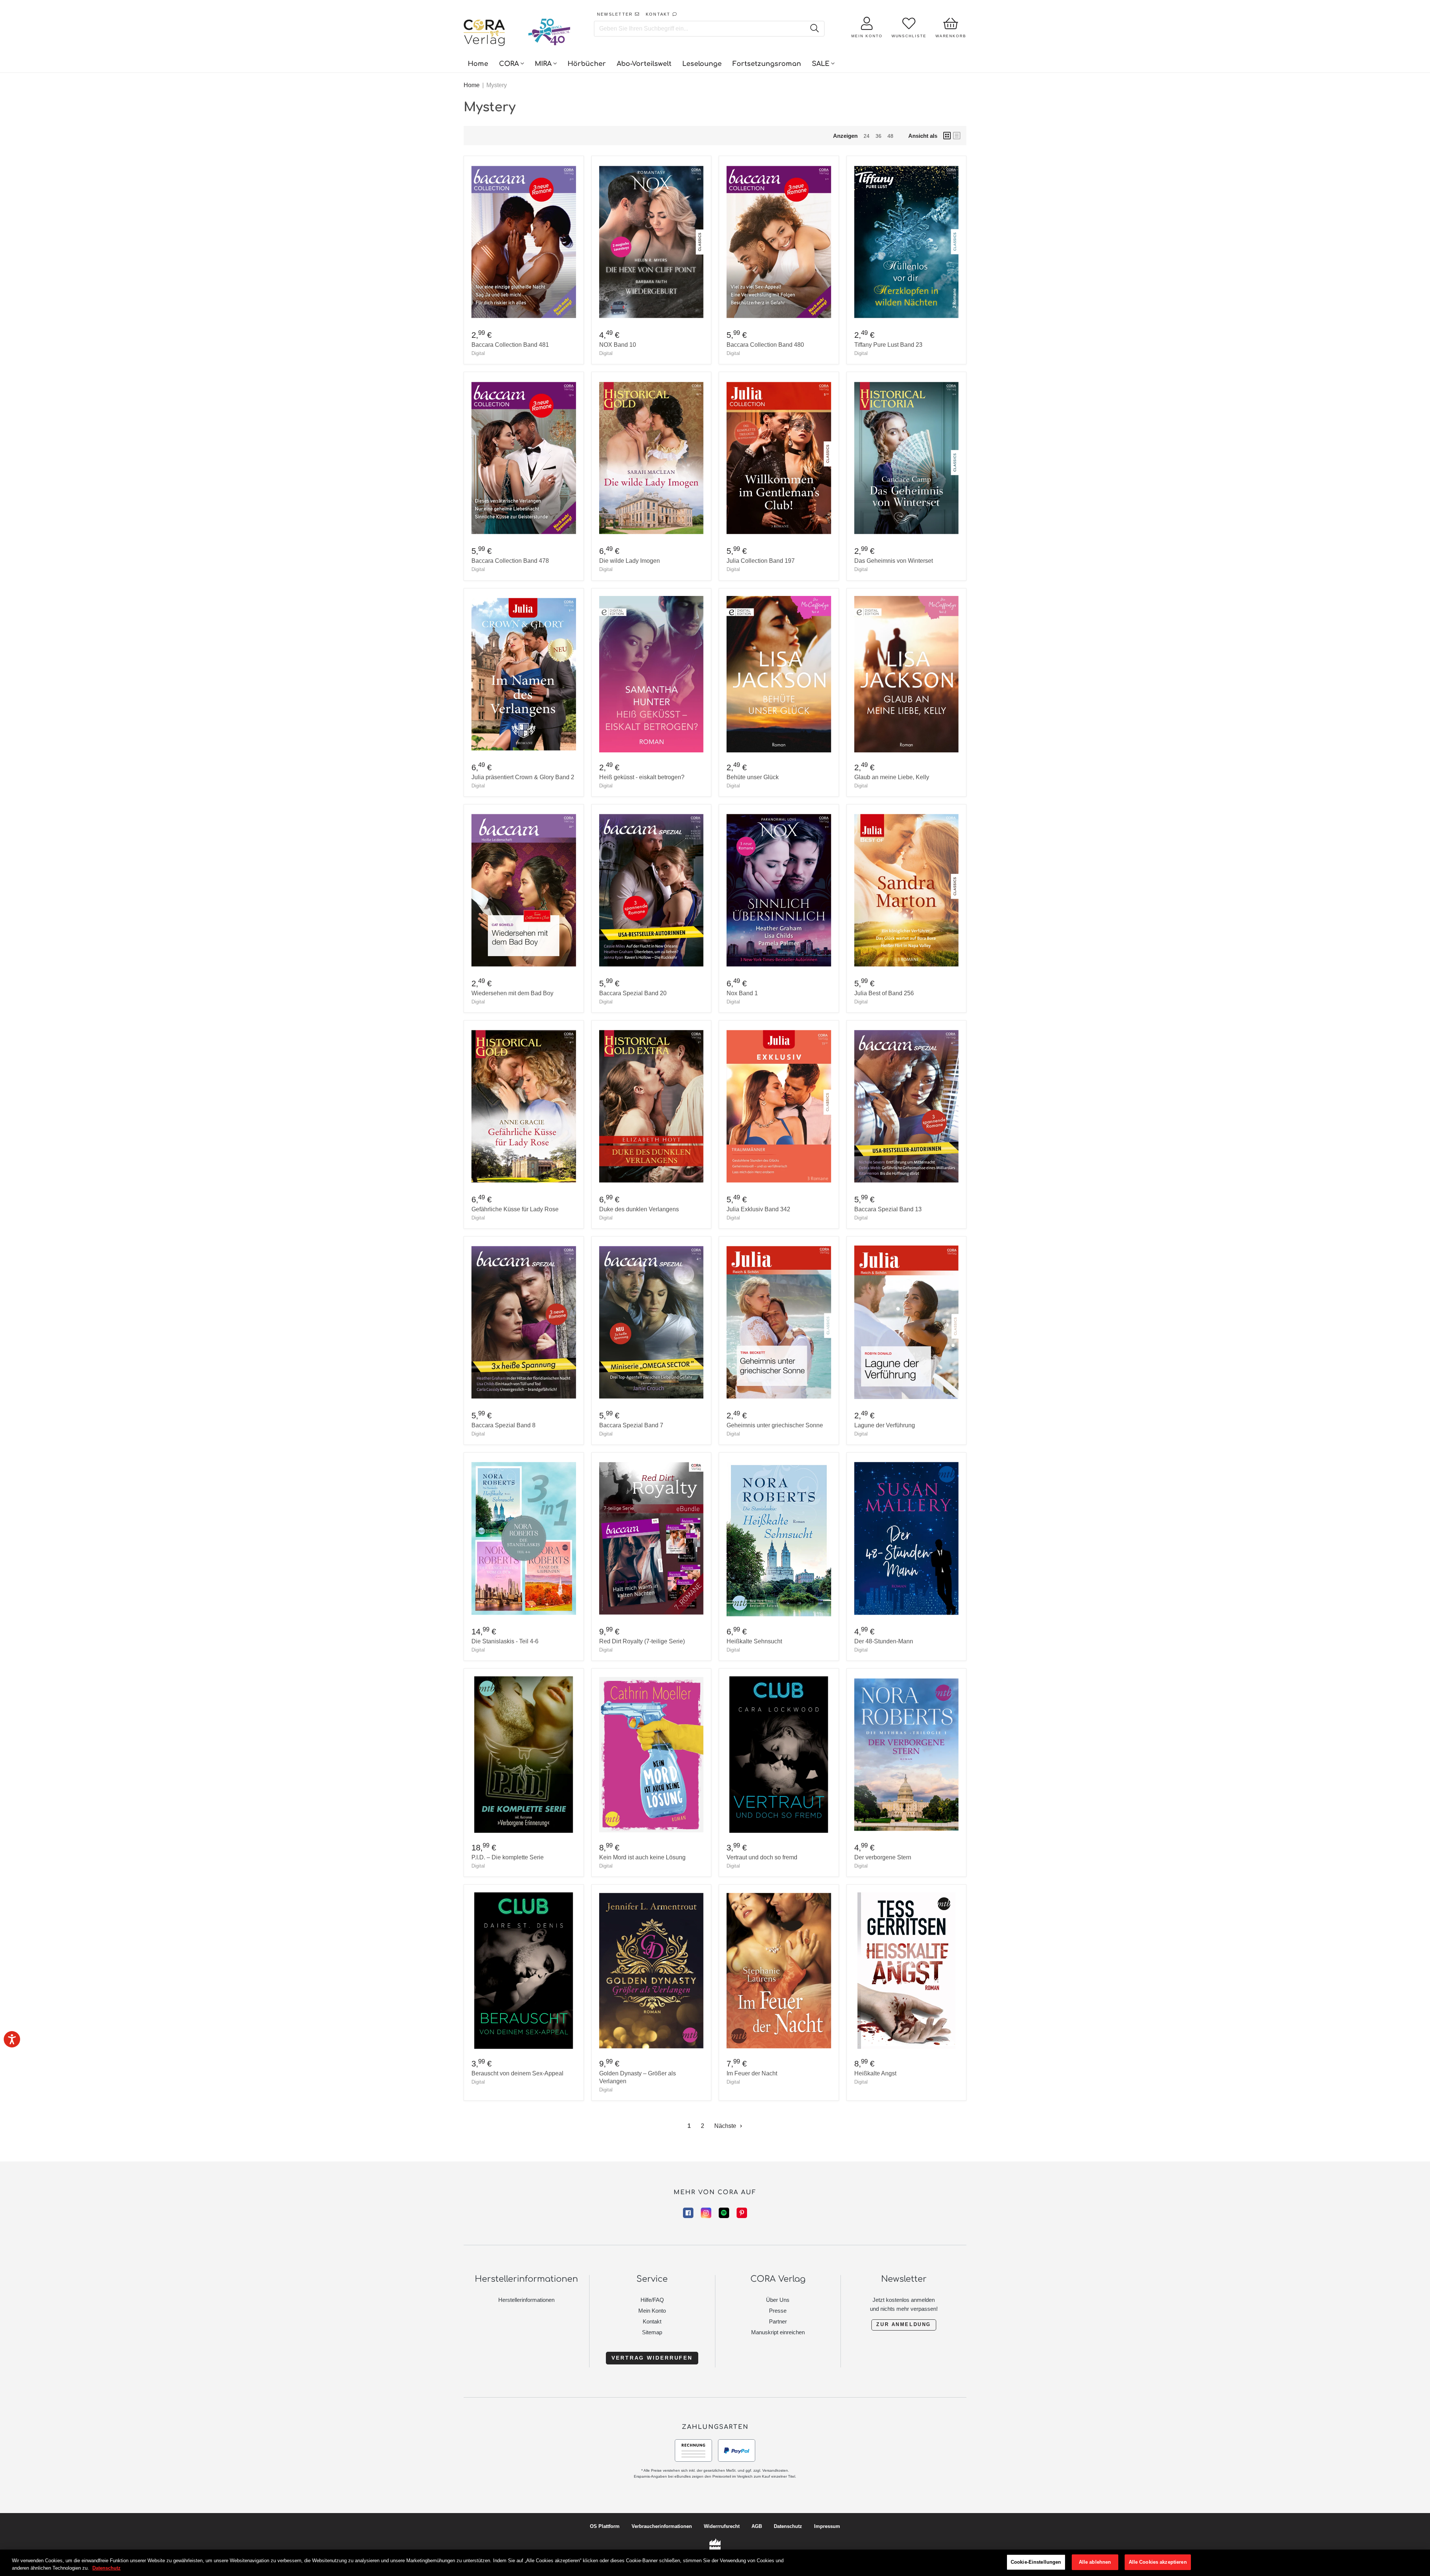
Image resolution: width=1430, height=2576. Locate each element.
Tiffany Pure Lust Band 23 (888, 345)
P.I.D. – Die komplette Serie (508, 1857)
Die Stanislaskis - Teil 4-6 (505, 1641)
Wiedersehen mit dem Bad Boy (512, 993)
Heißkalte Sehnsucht (754, 1641)
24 (867, 136)
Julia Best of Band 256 (884, 993)
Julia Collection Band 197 (761, 561)
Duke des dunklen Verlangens (639, 1209)
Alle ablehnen (1095, 2562)
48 (890, 136)
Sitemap (652, 2332)
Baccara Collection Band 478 (510, 561)
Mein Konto (652, 2311)
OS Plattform (605, 2526)
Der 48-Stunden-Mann (884, 1641)
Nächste (726, 2126)
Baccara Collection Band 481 (510, 345)
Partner (778, 2321)
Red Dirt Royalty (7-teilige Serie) (642, 1641)
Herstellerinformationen (526, 2300)
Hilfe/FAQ (652, 2300)
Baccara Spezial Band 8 (503, 1425)
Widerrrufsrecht (722, 2526)
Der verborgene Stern (883, 1857)
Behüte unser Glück (753, 777)
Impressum (827, 2526)
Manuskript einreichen (778, 2332)
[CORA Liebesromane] (484, 34)
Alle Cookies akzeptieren (1158, 2562)
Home (472, 85)
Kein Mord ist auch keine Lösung (642, 1857)
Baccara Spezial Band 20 (633, 993)
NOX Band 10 (618, 345)
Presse (778, 2311)
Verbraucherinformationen (662, 2526)
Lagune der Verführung (885, 1425)
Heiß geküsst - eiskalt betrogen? (642, 777)
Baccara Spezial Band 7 (631, 1425)
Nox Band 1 (742, 993)
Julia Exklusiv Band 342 (758, 1209)
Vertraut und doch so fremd (762, 1857)
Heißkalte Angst (875, 2073)
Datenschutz (788, 2526)
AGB (757, 2526)
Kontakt (652, 2321)
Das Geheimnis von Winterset (894, 561)
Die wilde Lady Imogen (630, 561)
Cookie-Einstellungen (1036, 2562)
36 (878, 136)
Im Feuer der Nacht (752, 2073)
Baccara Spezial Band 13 (888, 1209)
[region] (715, 2563)
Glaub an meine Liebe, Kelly (892, 777)
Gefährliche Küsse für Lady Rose (515, 1209)
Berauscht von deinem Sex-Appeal (517, 2073)
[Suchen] (814, 29)
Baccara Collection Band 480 (765, 345)
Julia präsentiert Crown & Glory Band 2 (523, 777)
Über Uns (778, 2300)
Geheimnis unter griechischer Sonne (775, 1425)
